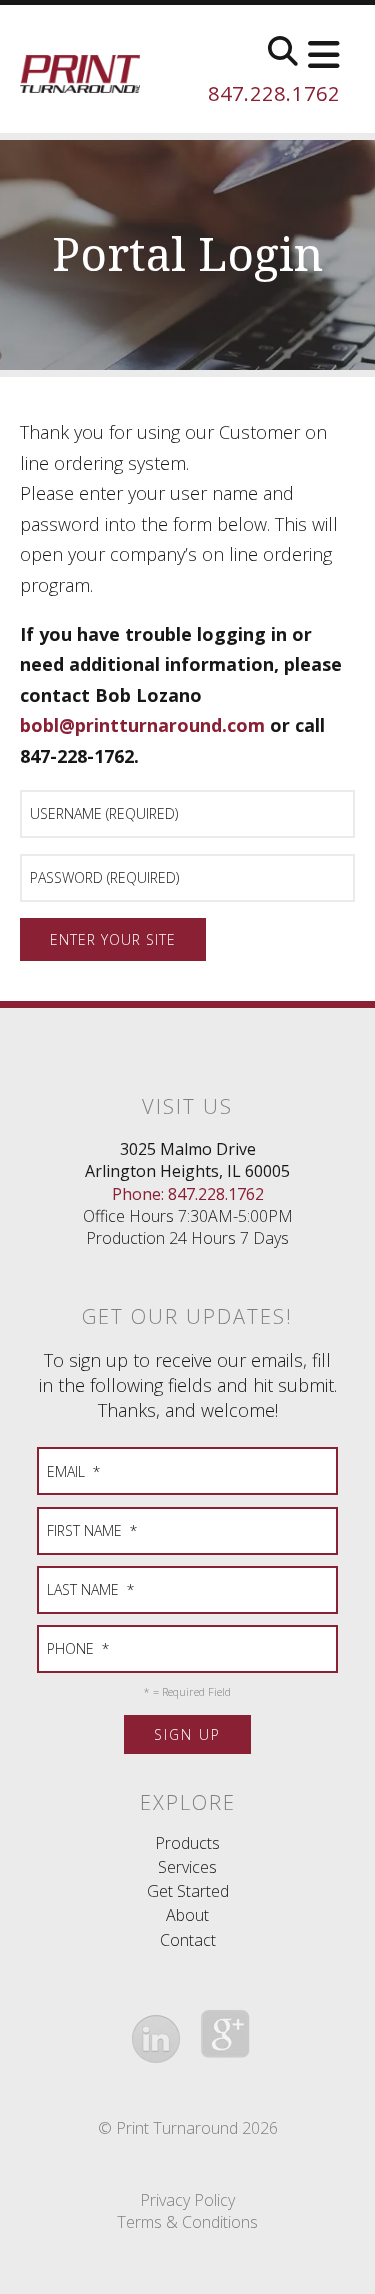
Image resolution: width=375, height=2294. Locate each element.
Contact (188, 1940)
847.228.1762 (274, 93)
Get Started (188, 1891)
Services (187, 1867)
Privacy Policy (187, 2200)
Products (187, 1843)
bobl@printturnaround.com (142, 725)
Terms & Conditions (187, 2222)
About (187, 1915)
